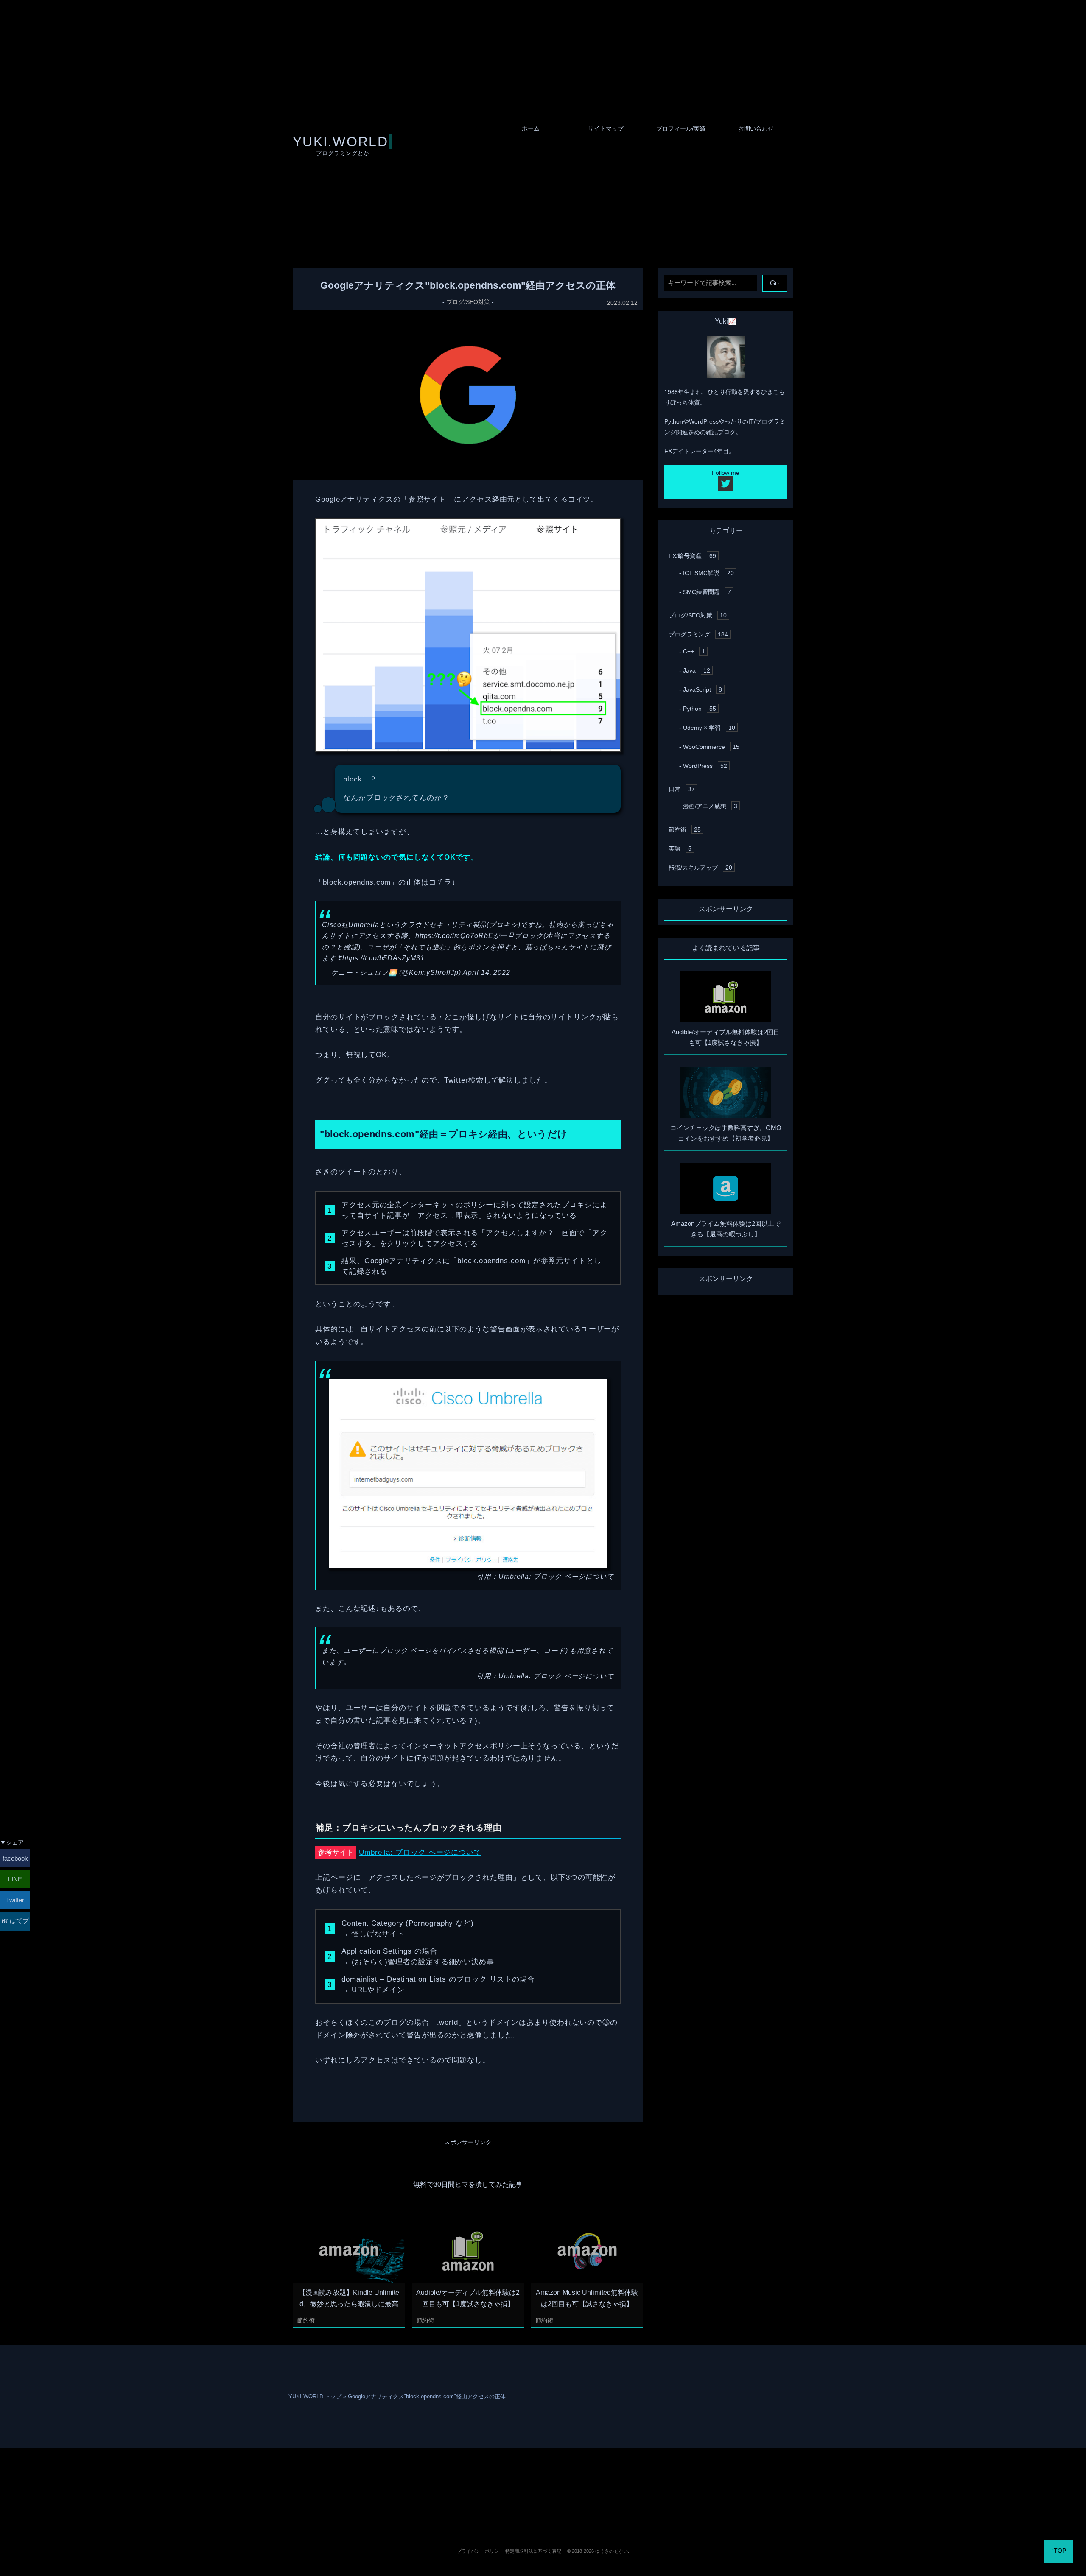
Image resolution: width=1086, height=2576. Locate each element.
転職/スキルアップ (700, 868)
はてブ (18, 1921)
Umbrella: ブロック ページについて (556, 1576)
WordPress (705, 766)
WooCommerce (711, 747)
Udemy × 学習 (709, 728)
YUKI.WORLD (340, 142)
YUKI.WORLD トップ (315, 2396)
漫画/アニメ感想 (710, 806)
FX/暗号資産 (692, 556)
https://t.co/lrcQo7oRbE (454, 936)
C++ (694, 651)
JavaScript (703, 689)
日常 (682, 789)
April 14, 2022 (487, 973)
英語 (680, 848)
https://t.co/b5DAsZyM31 (383, 958)
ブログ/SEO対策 (468, 302)
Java (697, 670)
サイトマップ (606, 128)
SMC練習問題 (707, 592)
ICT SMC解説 (708, 573)
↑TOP (1058, 2551)
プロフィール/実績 (681, 128)
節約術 (306, 2320)
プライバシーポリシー (480, 2551)
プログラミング (698, 634)
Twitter (15, 1900)
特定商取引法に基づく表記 (533, 2551)
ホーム (531, 128)
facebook (15, 1858)
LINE (15, 1879)
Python (700, 709)
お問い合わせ (756, 128)
